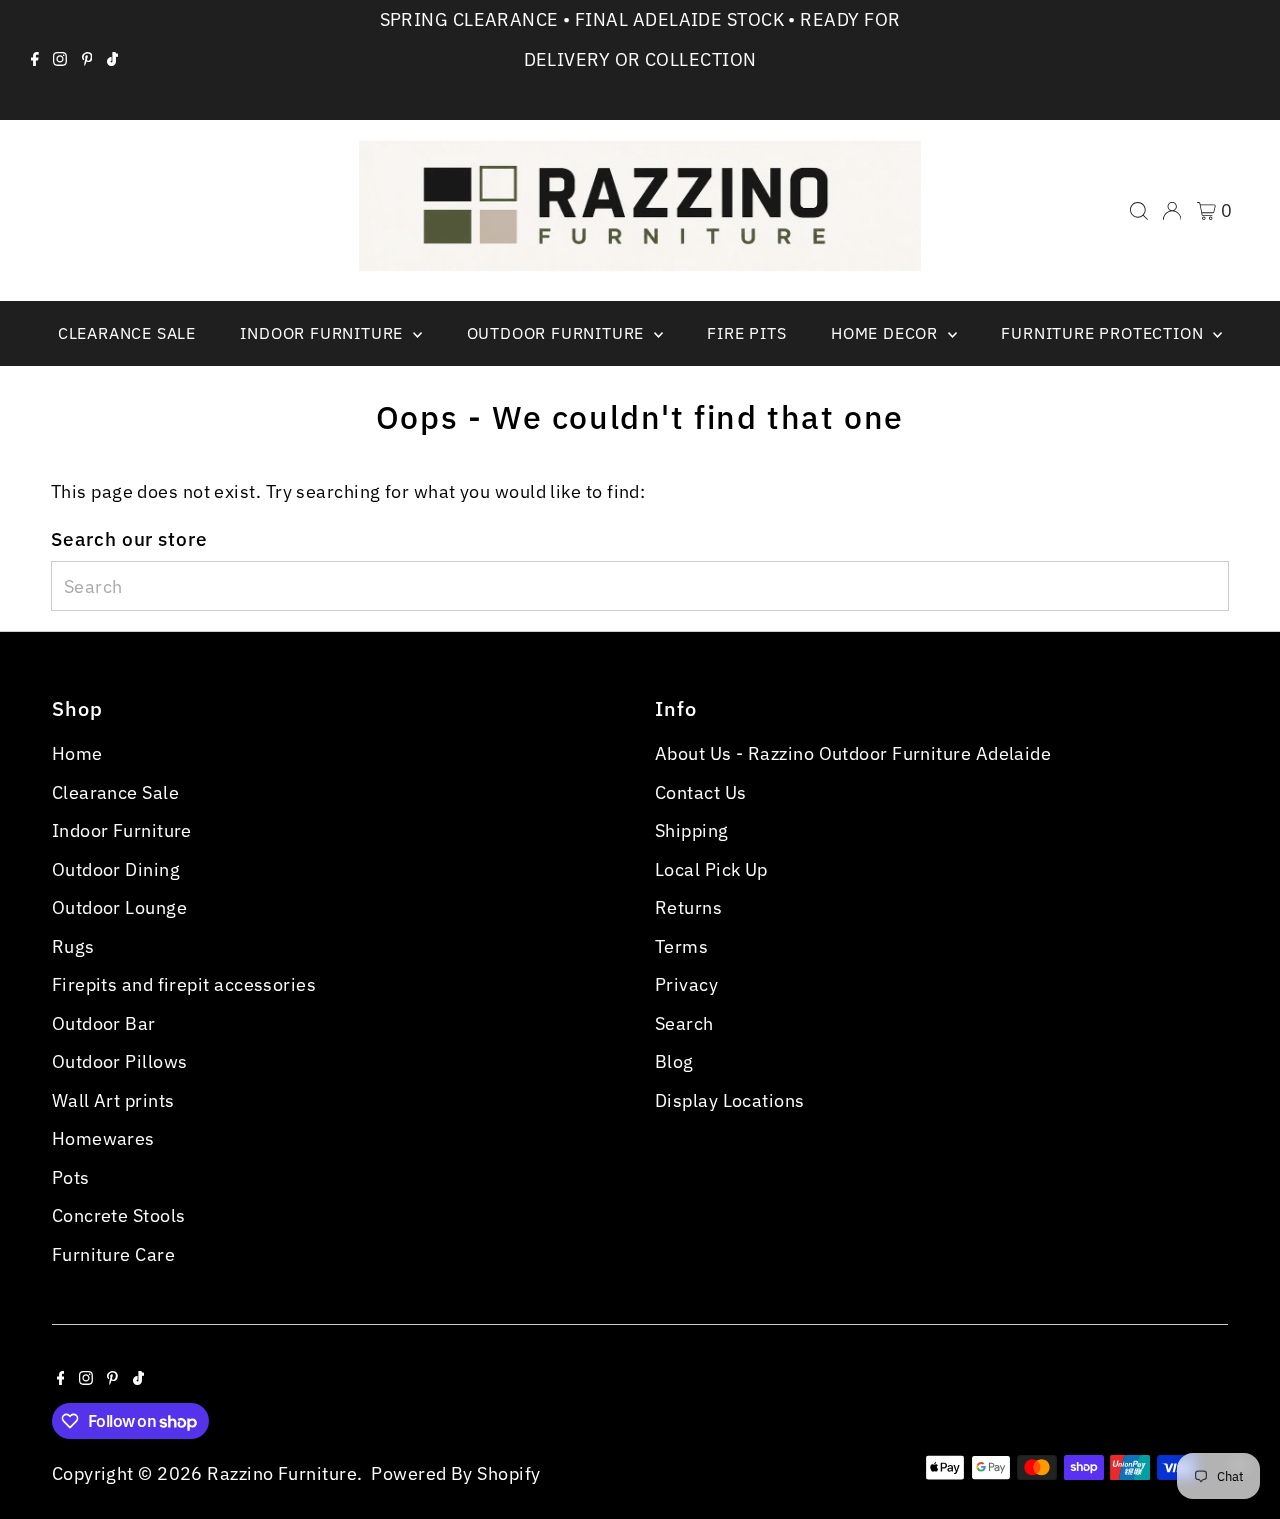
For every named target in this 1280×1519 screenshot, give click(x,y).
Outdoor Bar (104, 1023)
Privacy (686, 984)
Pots (71, 1177)
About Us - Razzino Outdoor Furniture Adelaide (853, 753)
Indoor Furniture (324, 333)
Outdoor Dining (116, 869)
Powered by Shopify (455, 1473)
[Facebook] (35, 60)
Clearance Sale (127, 333)
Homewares (103, 1138)
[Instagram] (60, 60)
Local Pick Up (711, 869)
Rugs (73, 946)
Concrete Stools (119, 1215)
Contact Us (701, 792)
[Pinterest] (87, 60)
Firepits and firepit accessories (184, 984)
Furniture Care (113, 1254)
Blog (674, 1061)
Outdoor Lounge (119, 907)
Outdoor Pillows (120, 1061)
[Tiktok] (112, 60)
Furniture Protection (1104, 333)
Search (684, 1023)
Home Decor (887, 333)
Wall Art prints (113, 1100)
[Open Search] (1139, 211)
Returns (688, 907)
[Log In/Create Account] (1172, 211)
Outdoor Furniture (558, 333)
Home (77, 753)
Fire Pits (746, 333)
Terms (681, 946)
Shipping (692, 830)
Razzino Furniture (282, 1473)
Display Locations (730, 1100)
